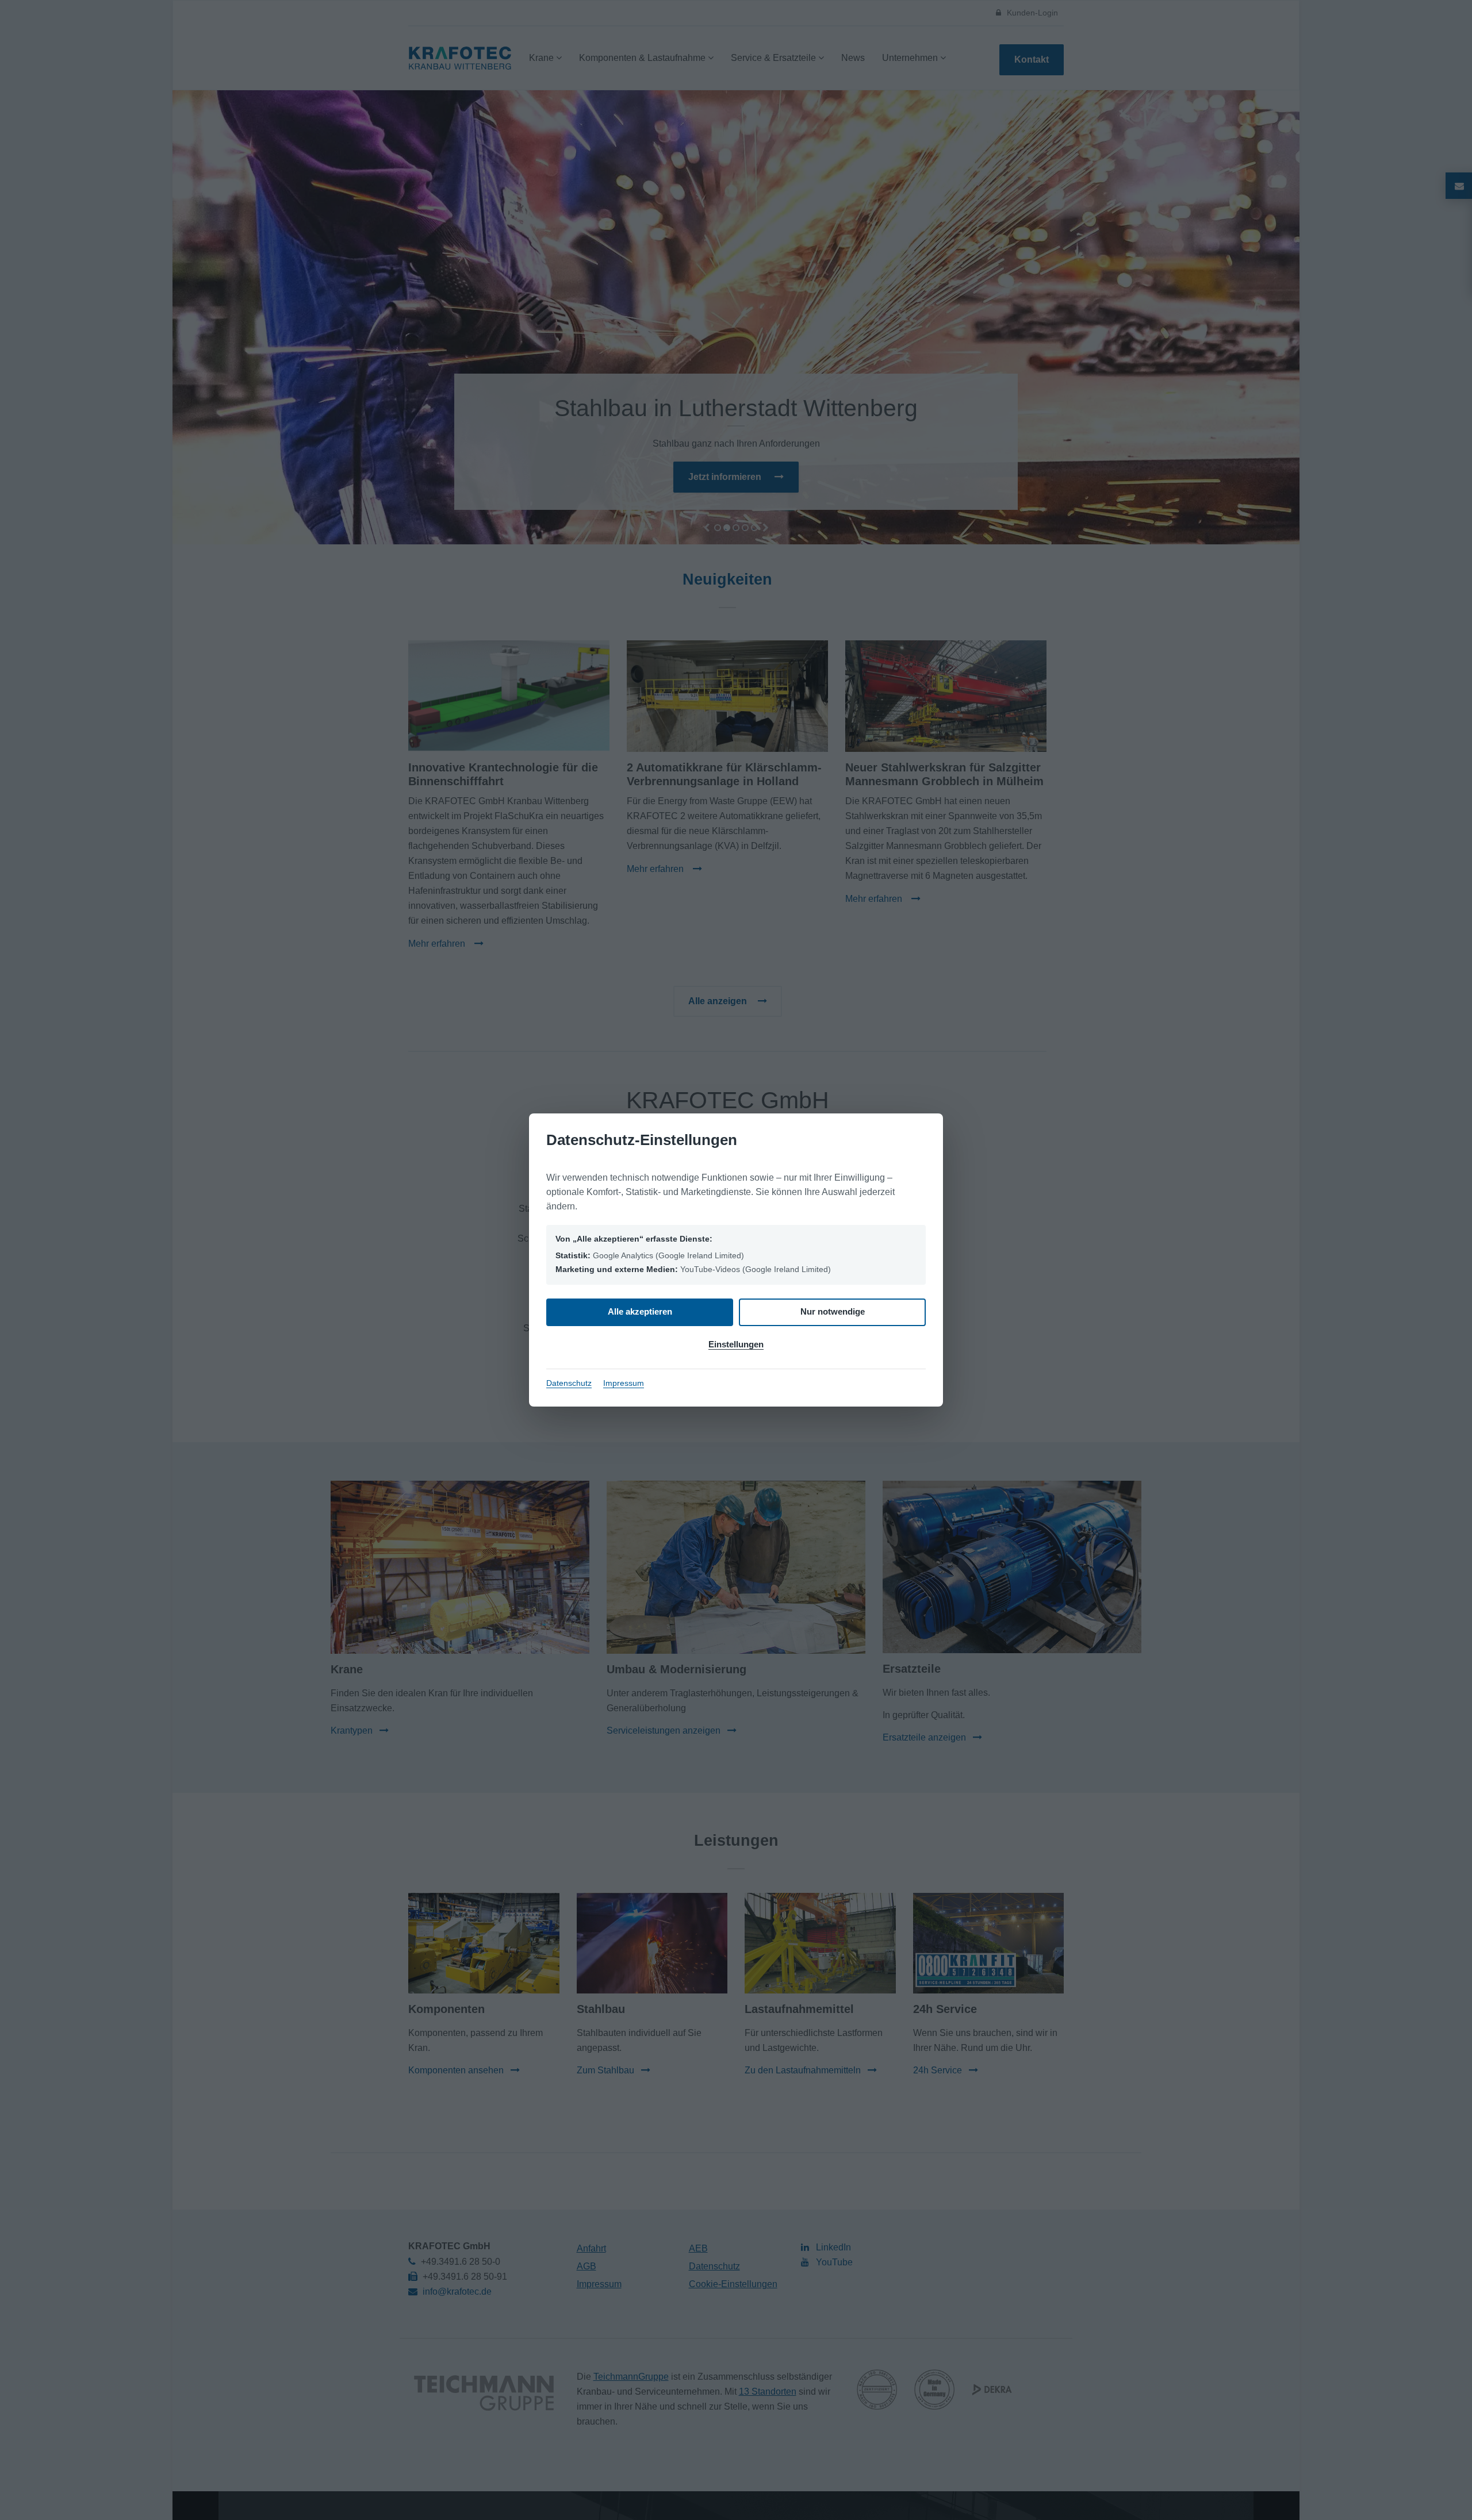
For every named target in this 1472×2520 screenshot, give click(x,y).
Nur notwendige (833, 1311)
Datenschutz (569, 1383)
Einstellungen (736, 1344)
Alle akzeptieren (640, 1311)
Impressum (624, 1383)
